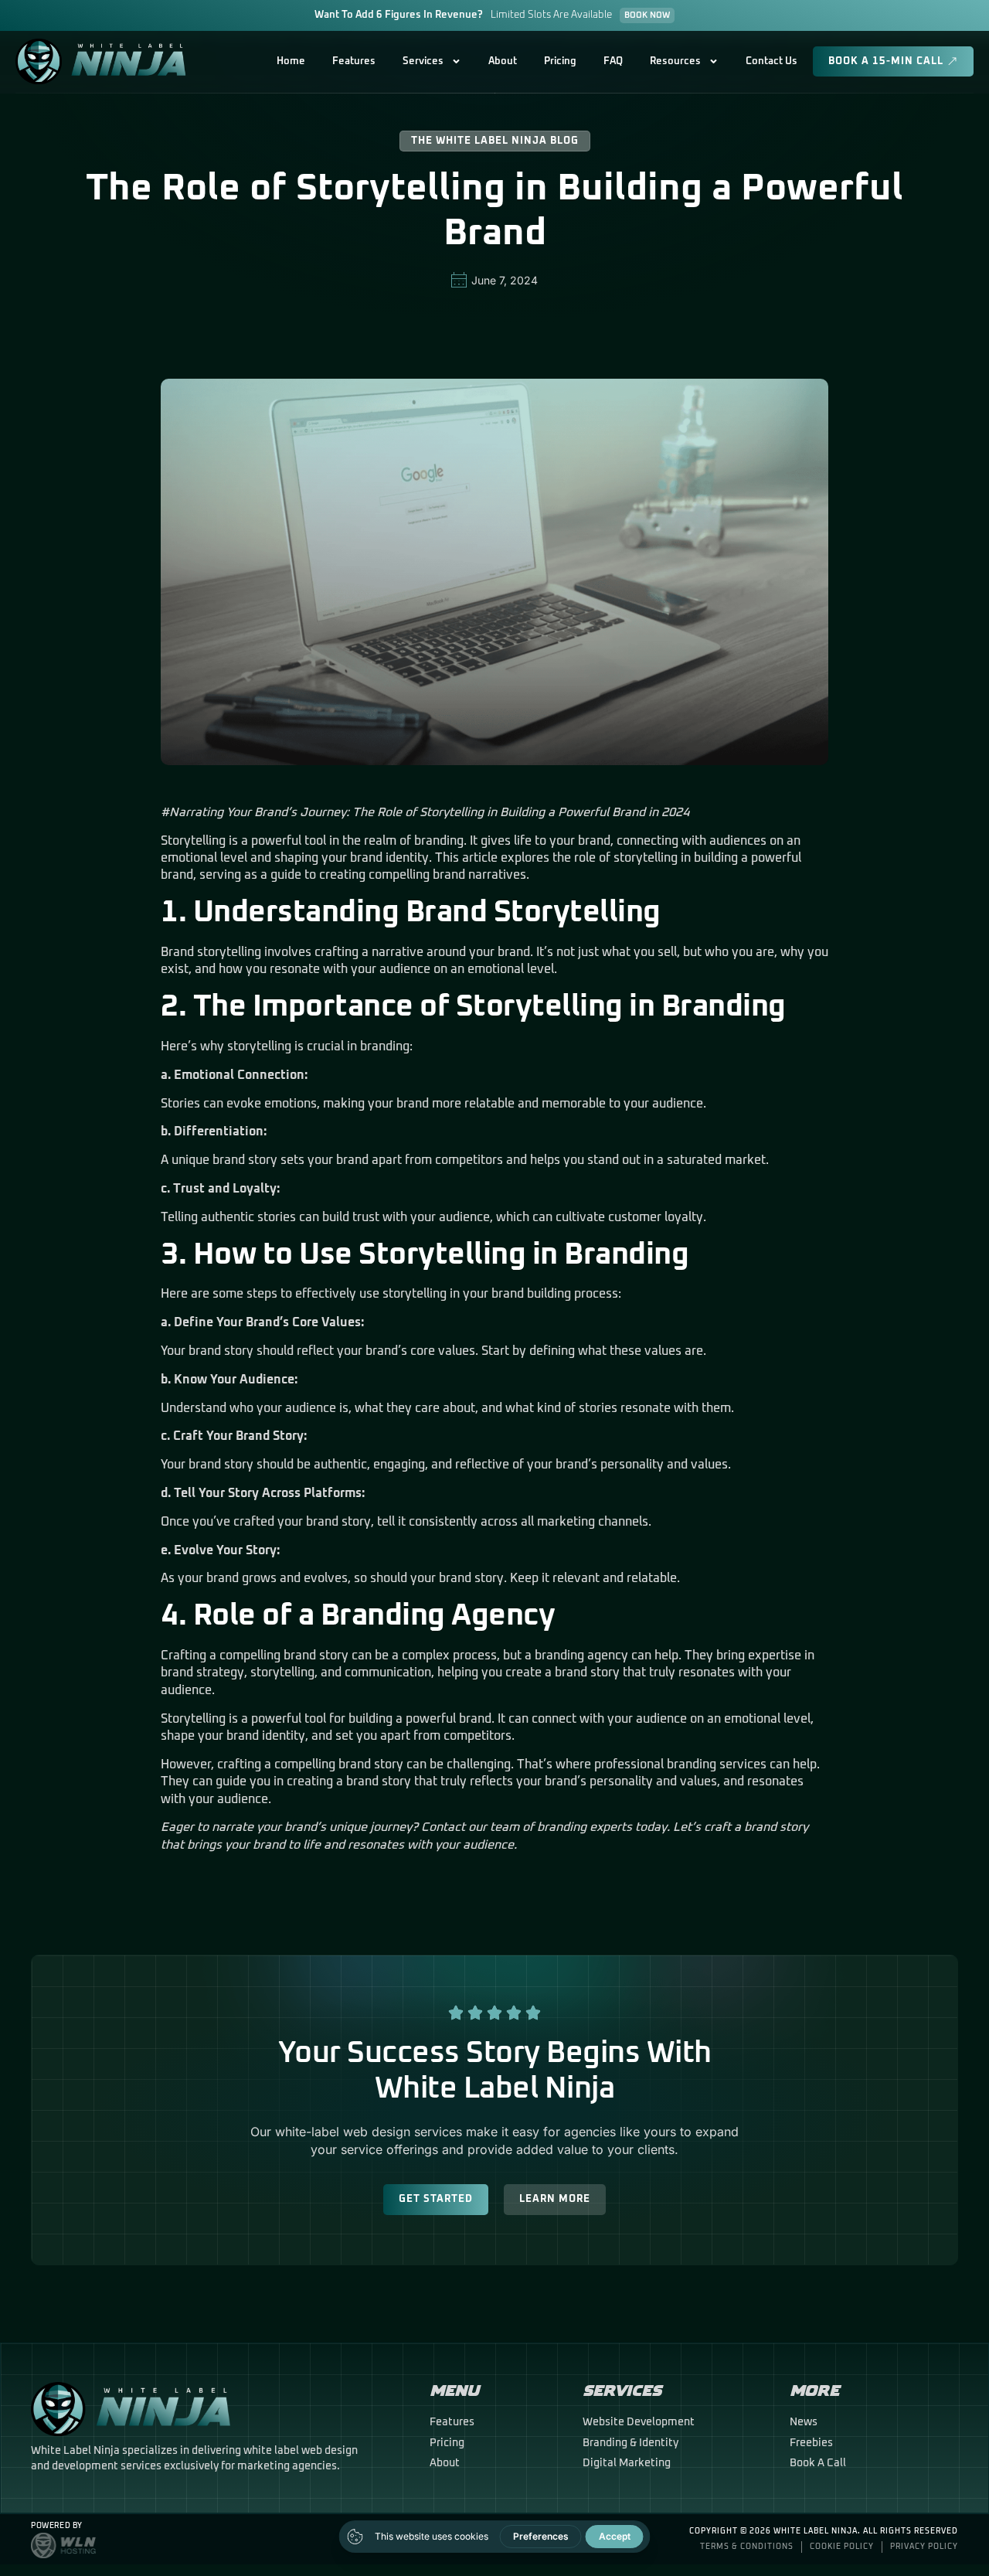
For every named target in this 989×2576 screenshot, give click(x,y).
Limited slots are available (551, 15)
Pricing (560, 61)
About (503, 61)
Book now (647, 15)
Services (423, 61)
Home (291, 61)
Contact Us (771, 61)
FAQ (613, 61)
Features (354, 61)
